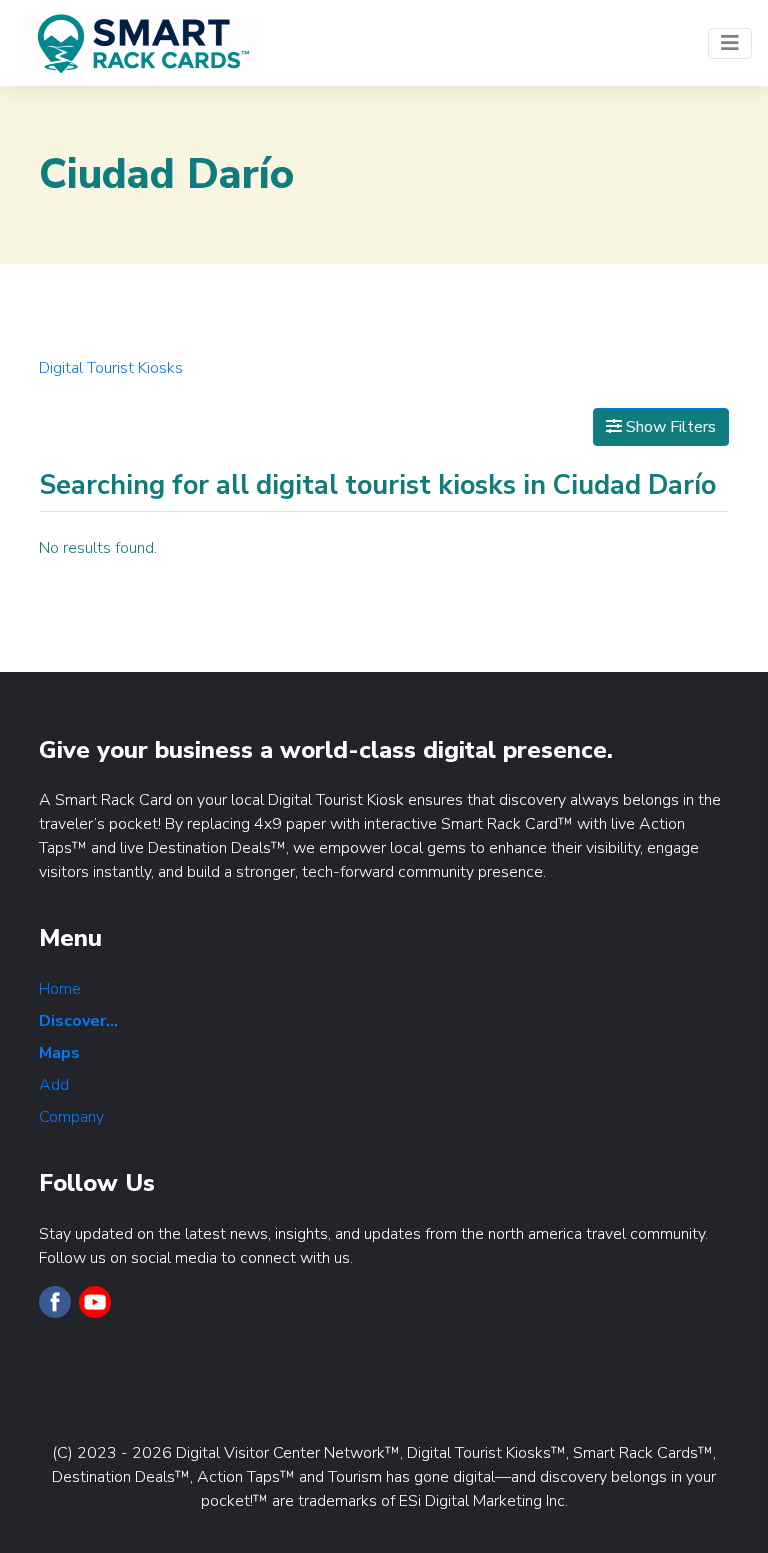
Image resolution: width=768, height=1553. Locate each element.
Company (71, 1117)
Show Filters (669, 427)
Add (54, 1085)
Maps (59, 1053)
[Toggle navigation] (730, 43)
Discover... (78, 1021)
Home (60, 989)
